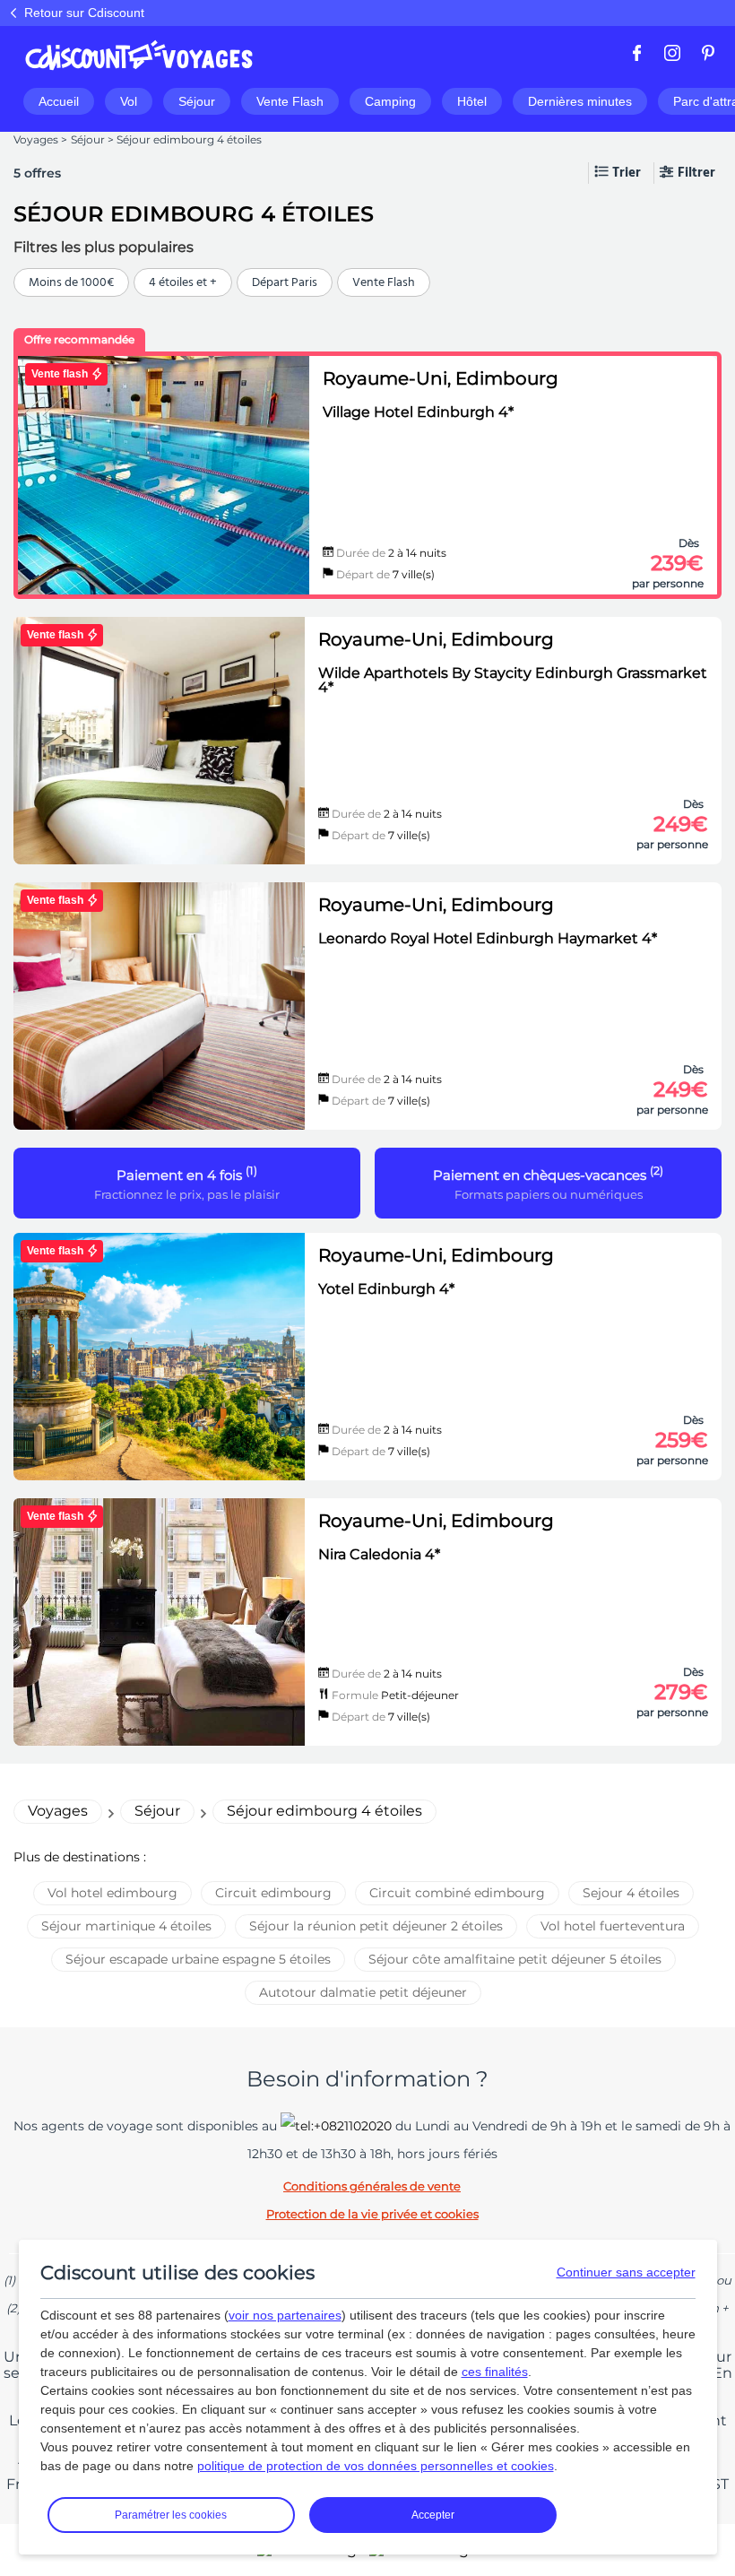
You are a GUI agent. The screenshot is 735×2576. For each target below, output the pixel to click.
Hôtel (472, 101)
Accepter (433, 2515)
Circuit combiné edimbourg (457, 1893)
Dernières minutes (580, 101)
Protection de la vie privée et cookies (372, 2214)
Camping (390, 101)
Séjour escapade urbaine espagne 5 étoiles (198, 1959)
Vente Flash (290, 101)
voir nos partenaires (285, 2315)
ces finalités (495, 2372)
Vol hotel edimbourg (112, 1893)
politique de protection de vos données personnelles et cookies (376, 2466)
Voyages (36, 139)
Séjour (197, 101)
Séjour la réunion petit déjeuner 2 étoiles (376, 1926)
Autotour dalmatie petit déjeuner (363, 1992)
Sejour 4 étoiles (631, 1893)
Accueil (59, 101)
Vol (129, 101)
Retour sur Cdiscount (84, 13)
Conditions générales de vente (372, 2186)
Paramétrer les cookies (171, 2515)
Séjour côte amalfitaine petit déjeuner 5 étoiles (515, 1959)
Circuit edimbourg (273, 1893)
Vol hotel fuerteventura (613, 1926)
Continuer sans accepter (626, 2272)
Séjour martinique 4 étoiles (126, 1926)
